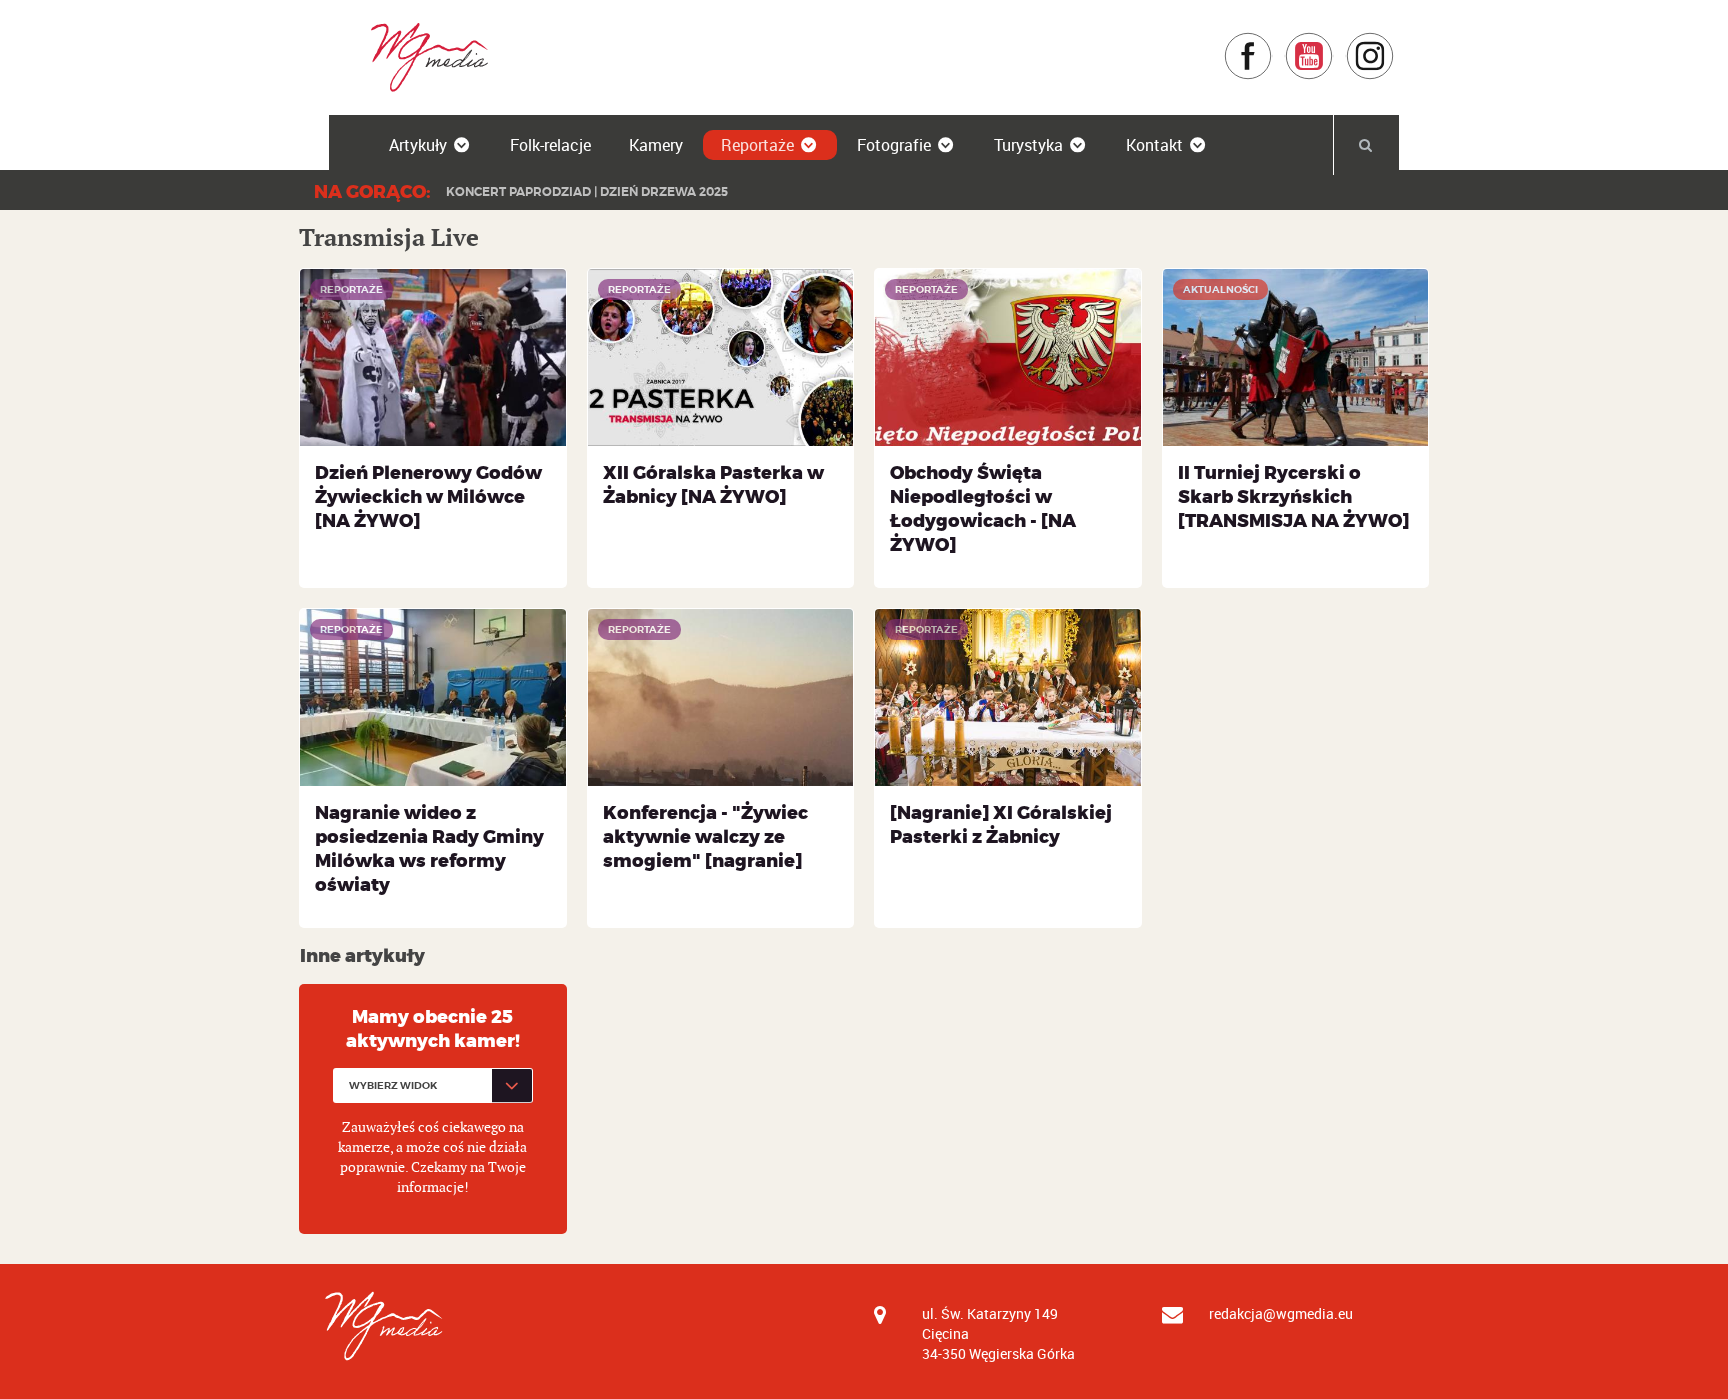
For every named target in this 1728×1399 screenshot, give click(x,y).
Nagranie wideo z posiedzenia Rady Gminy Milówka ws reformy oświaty (429, 849)
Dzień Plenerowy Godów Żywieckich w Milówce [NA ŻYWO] (428, 497)
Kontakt (1154, 145)
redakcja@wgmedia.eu (1281, 1313)
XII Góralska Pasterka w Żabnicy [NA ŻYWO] (713, 485)
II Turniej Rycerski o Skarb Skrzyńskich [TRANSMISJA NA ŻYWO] (1293, 497)
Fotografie (894, 145)
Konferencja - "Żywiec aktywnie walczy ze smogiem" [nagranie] (705, 837)
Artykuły (418, 145)
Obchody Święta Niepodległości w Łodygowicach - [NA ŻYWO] (983, 509)
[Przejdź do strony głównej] (422, 56)
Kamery (656, 145)
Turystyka (1028, 145)
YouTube (1333, 41)
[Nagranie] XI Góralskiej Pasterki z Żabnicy (1001, 825)
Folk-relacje (550, 145)
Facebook (1272, 41)
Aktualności (1220, 289)
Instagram (1394, 41)
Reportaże (757, 145)
